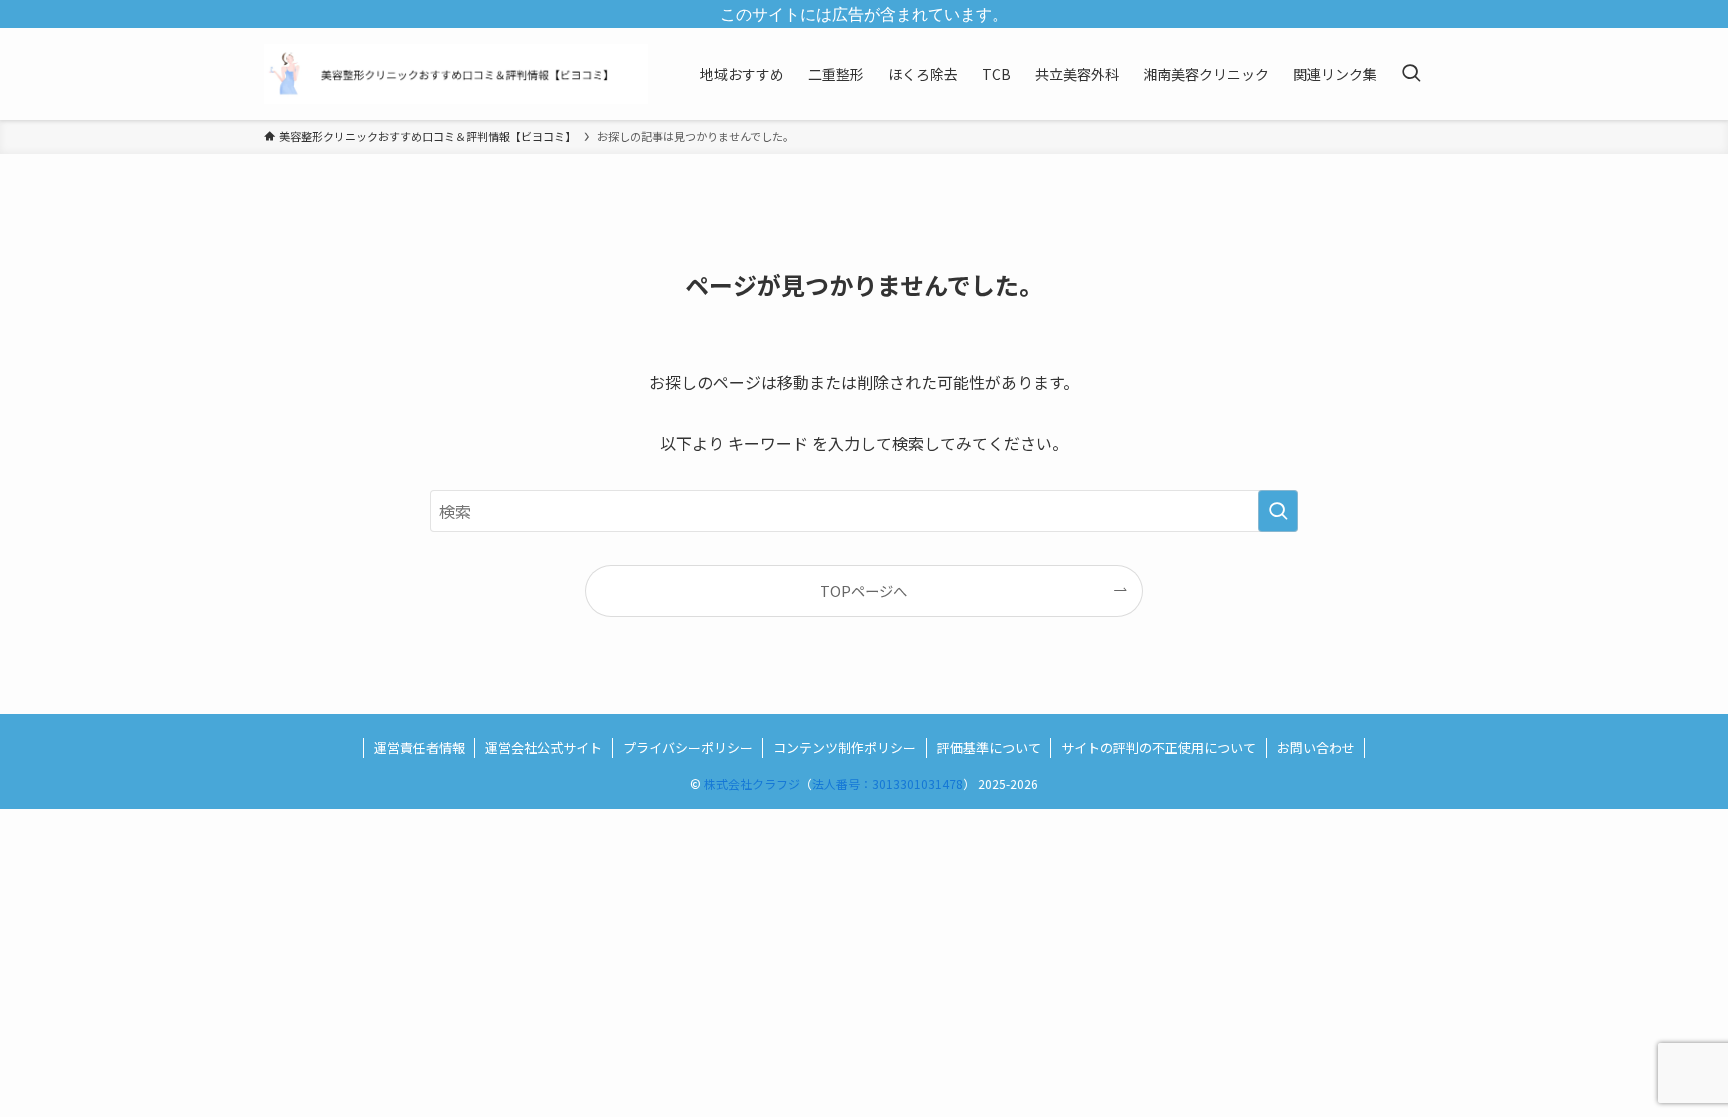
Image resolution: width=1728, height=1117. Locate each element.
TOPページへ (863, 590)
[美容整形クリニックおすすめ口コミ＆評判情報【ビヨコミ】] (456, 74)
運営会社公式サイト (543, 747)
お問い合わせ (1316, 747)
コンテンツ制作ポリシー (844, 747)
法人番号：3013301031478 (887, 783)
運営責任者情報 (419, 747)
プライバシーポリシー (688, 747)
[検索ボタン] (1411, 74)
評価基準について (989, 747)
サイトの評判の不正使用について (1158, 747)
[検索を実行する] (1278, 511)
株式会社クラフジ (752, 783)
